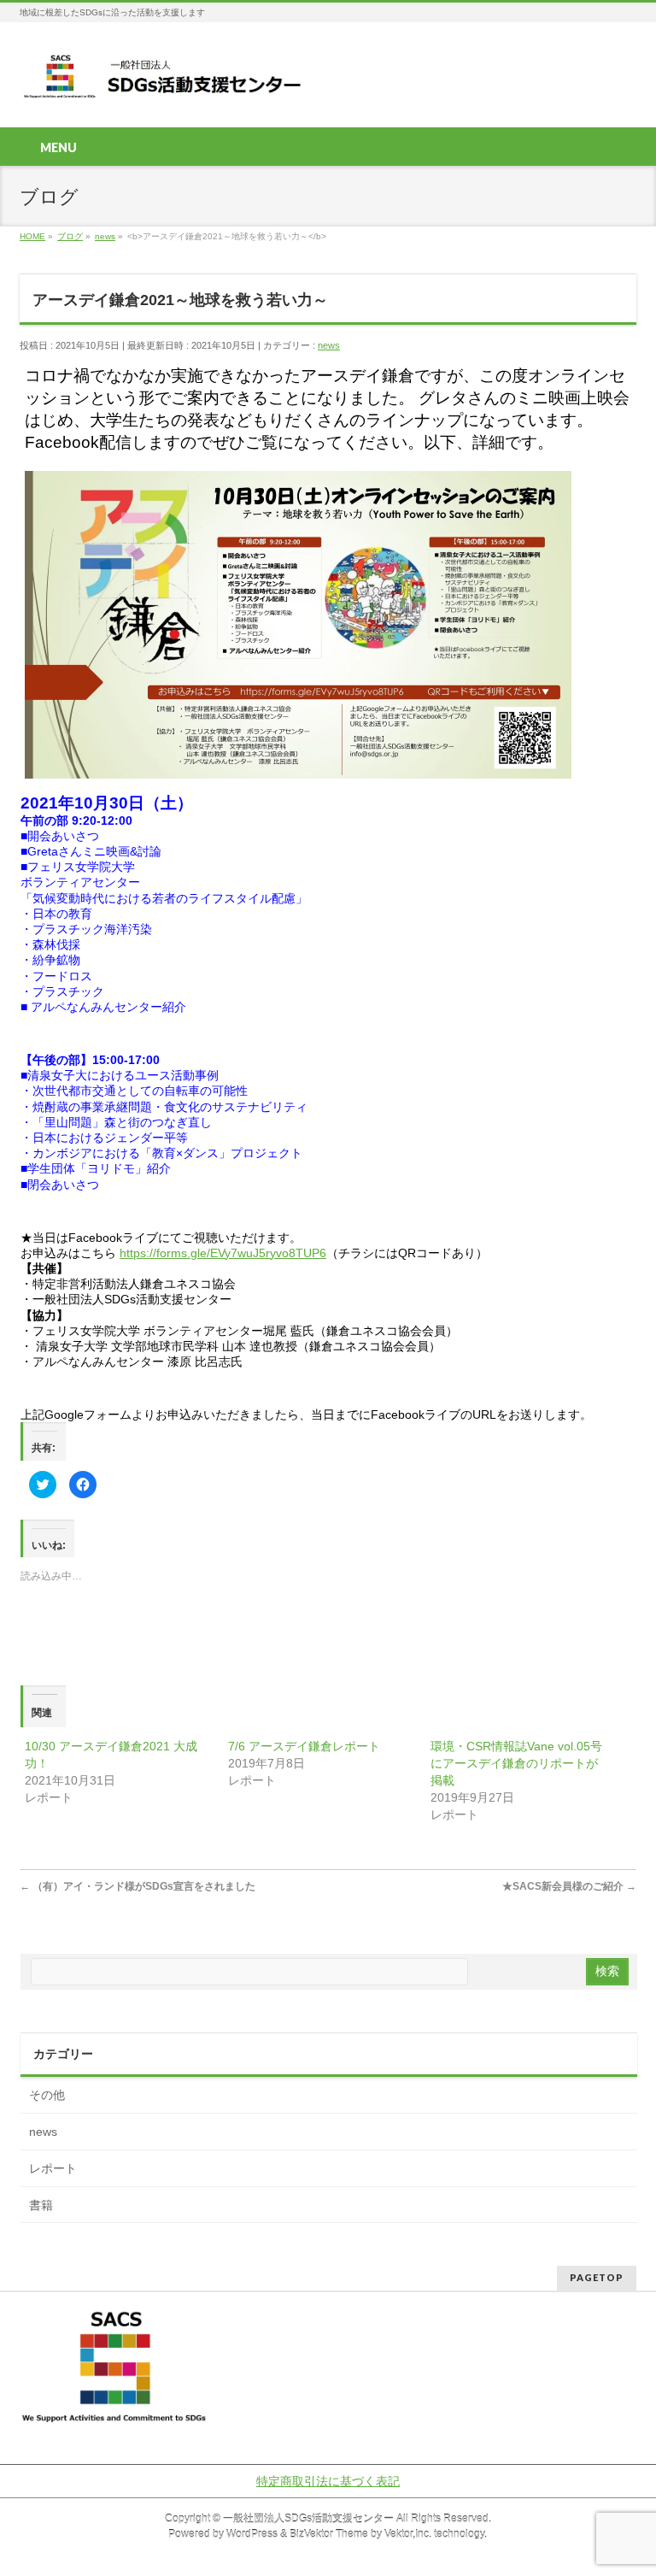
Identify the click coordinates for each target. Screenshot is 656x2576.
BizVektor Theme (329, 2534)
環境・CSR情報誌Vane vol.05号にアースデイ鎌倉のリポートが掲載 (516, 1763)
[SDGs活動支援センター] (164, 82)
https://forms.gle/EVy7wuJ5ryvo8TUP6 (223, 1253)
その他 (47, 2095)
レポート (53, 2168)
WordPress (252, 2534)
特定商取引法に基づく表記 (328, 2481)
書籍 (41, 2205)
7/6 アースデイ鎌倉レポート (304, 1746)
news (329, 345)
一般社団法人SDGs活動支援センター (308, 2519)
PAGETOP (597, 2277)
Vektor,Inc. (408, 2534)
